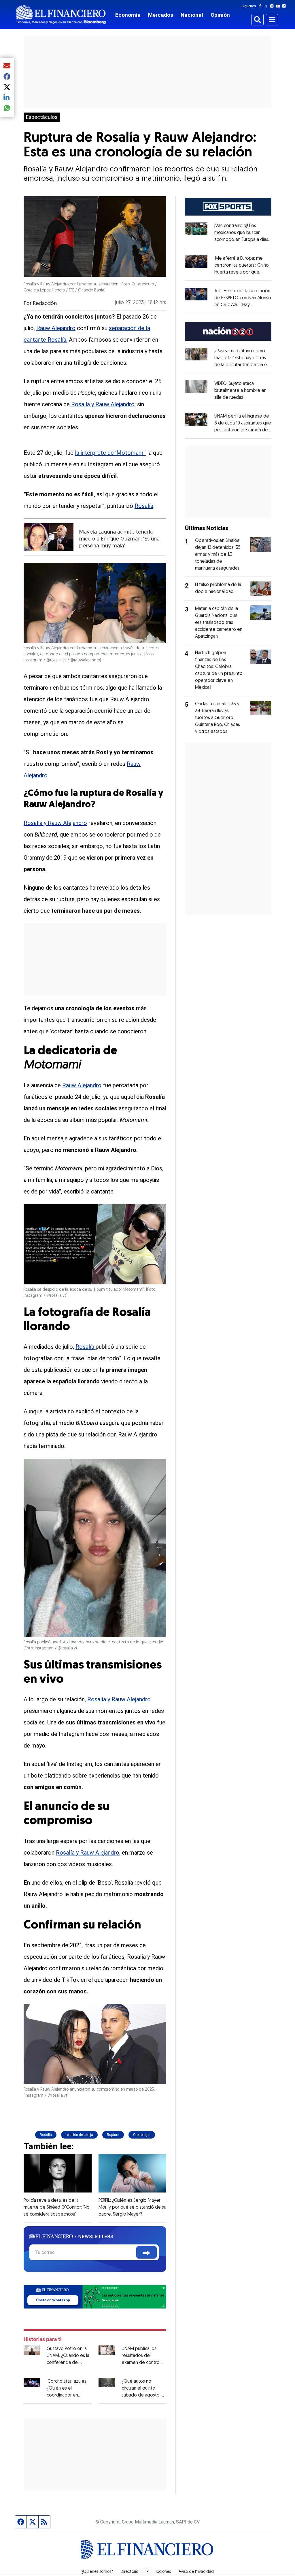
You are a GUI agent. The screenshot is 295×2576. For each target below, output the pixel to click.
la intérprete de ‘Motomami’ (110, 453)
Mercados (161, 15)
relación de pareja (79, 2135)
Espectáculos (42, 117)
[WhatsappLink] (95, 2296)
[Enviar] (146, 2252)
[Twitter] (267, 6)
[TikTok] (285, 6)
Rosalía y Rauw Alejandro (103, 404)
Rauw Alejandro (56, 328)
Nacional (192, 15)
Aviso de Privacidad (196, 2572)
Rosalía (144, 506)
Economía (128, 15)
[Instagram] (273, 6)
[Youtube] (279, 6)
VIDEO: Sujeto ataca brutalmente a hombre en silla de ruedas (240, 391)
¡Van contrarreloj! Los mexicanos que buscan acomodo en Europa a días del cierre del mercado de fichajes (243, 240)
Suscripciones (158, 2572)
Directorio (129, 2572)
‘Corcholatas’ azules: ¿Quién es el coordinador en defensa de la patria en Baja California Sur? (68, 2395)
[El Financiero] (61, 15)
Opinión (220, 15)
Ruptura (113, 2135)
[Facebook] (261, 6)
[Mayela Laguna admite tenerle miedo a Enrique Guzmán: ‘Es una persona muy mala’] (49, 537)
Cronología (142, 2135)
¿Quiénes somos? (97, 2572)
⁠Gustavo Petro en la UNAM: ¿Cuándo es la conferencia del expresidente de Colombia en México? (69, 2363)
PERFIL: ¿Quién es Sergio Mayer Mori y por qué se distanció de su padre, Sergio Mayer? (132, 2208)
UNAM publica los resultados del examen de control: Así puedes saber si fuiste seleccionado (142, 2363)
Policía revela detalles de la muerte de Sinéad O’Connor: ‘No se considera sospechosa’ (57, 2208)
